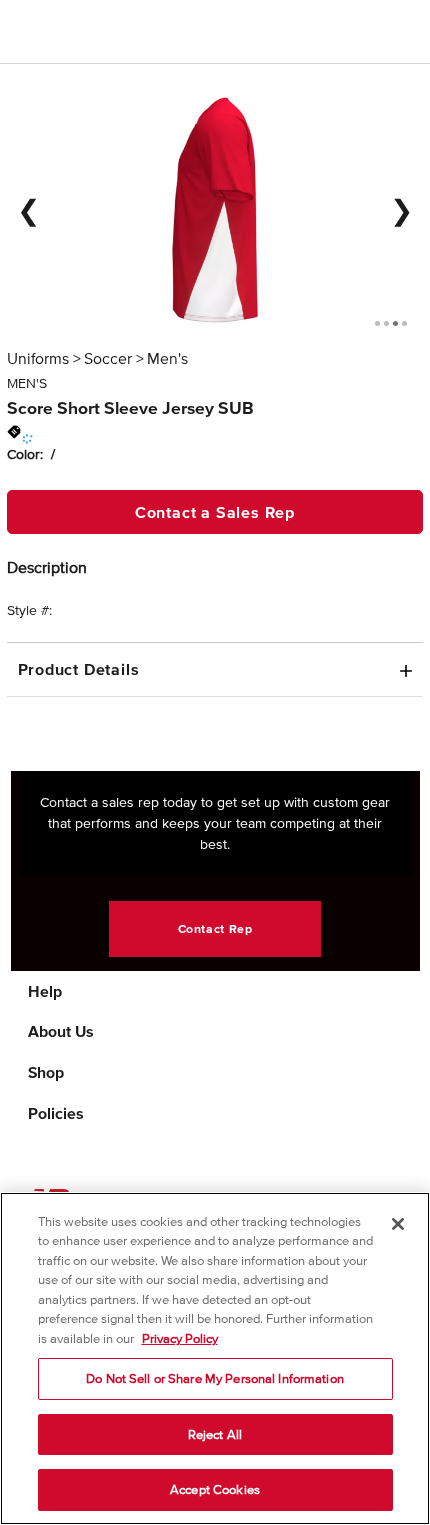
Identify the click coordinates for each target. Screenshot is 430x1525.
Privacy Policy (180, 1338)
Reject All (215, 1434)
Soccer (108, 358)
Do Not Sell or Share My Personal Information (215, 1378)
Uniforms (38, 358)
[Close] (398, 1224)
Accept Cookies (215, 1489)
